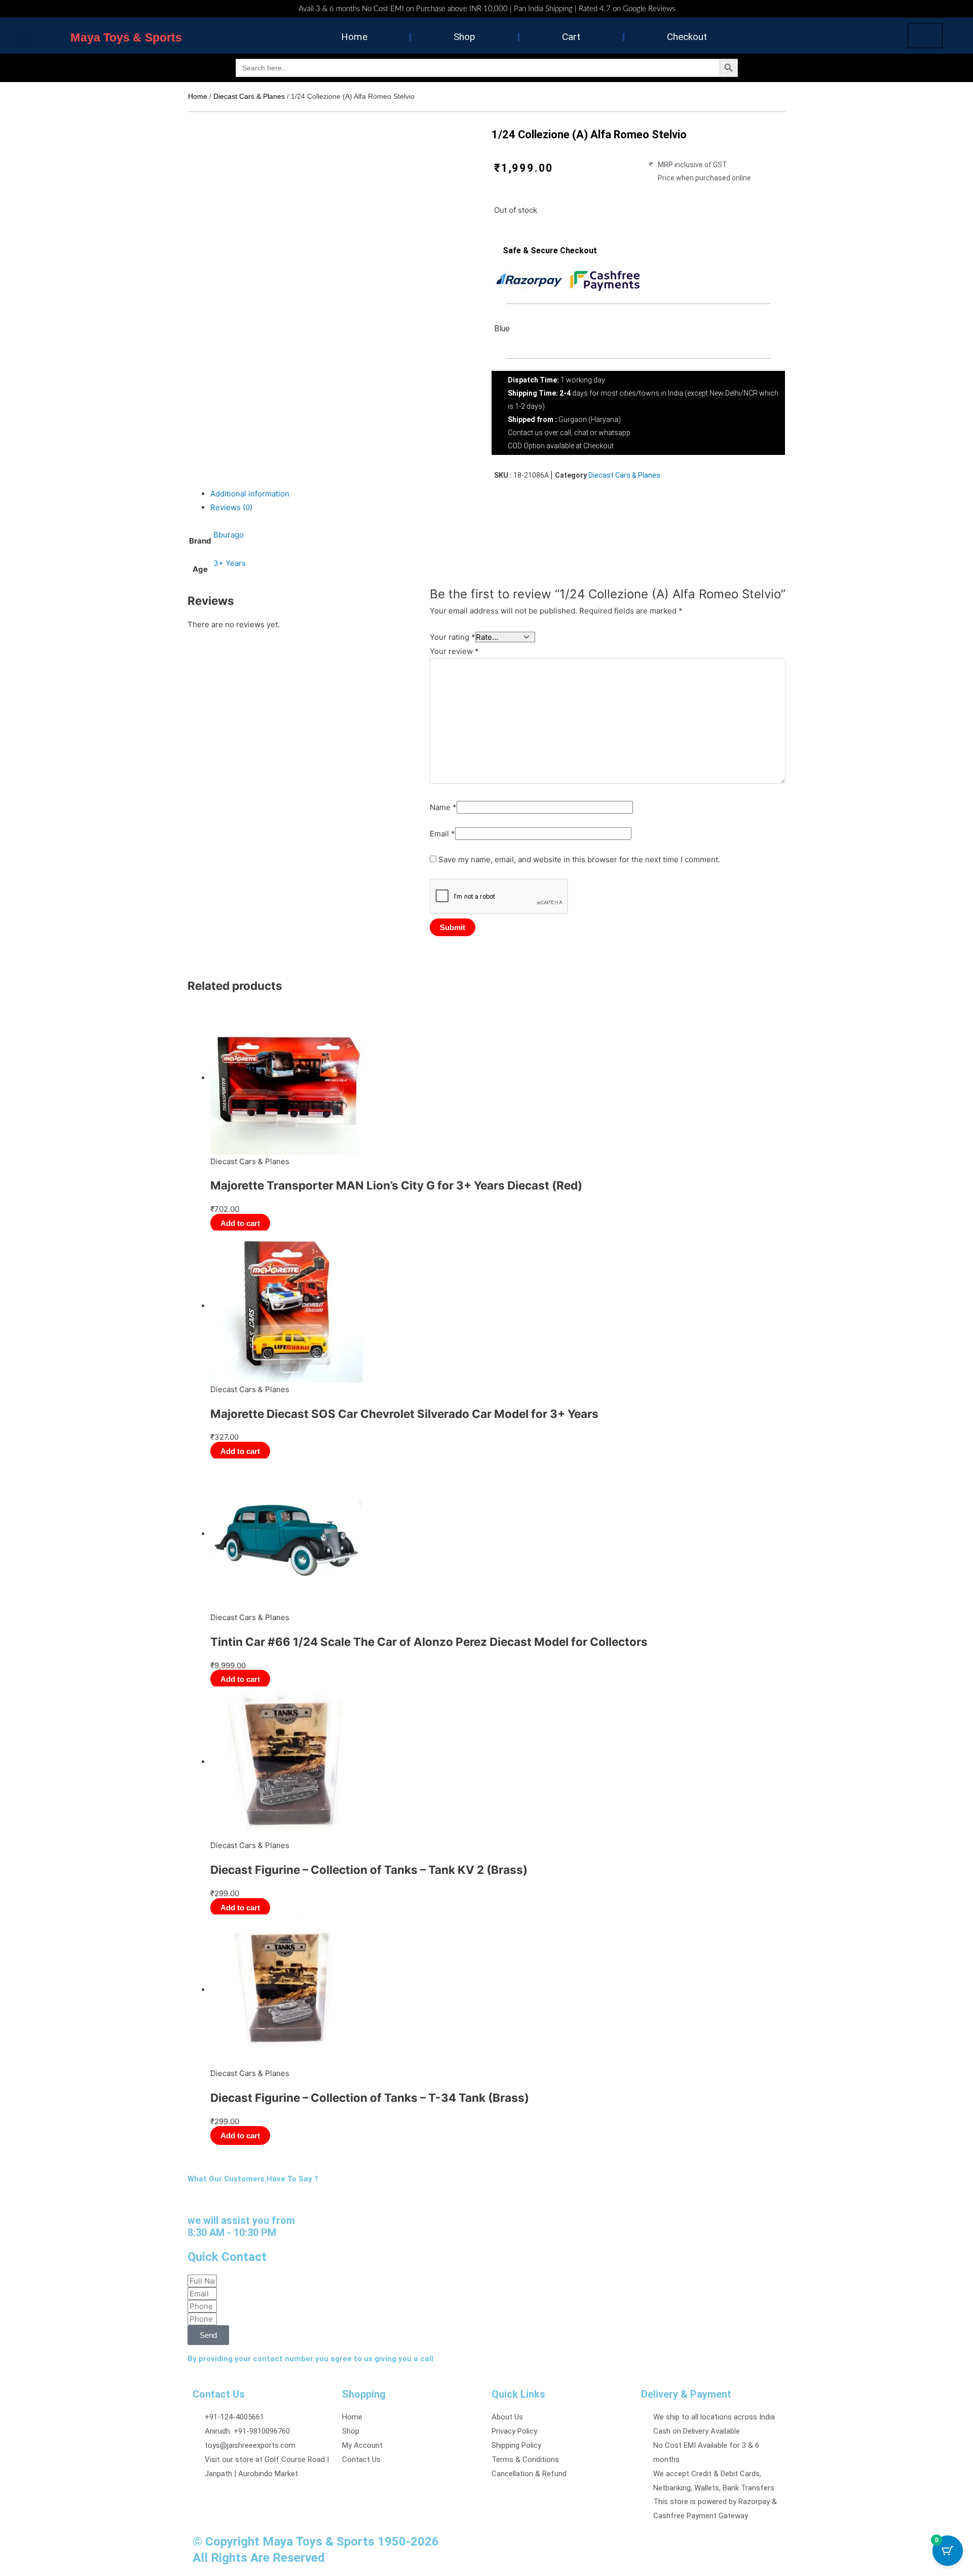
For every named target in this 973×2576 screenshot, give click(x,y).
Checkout (687, 37)
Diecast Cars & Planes (249, 96)
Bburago (229, 535)
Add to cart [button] (240, 1223)
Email (442, 834)
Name (443, 807)
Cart (571, 37)
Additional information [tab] (250, 494)
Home (354, 37)
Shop (464, 37)
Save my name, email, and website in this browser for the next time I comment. (579, 859)
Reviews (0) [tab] (231, 507)
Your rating (453, 637)
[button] (24, 39)
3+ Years (230, 563)
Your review (454, 651)
